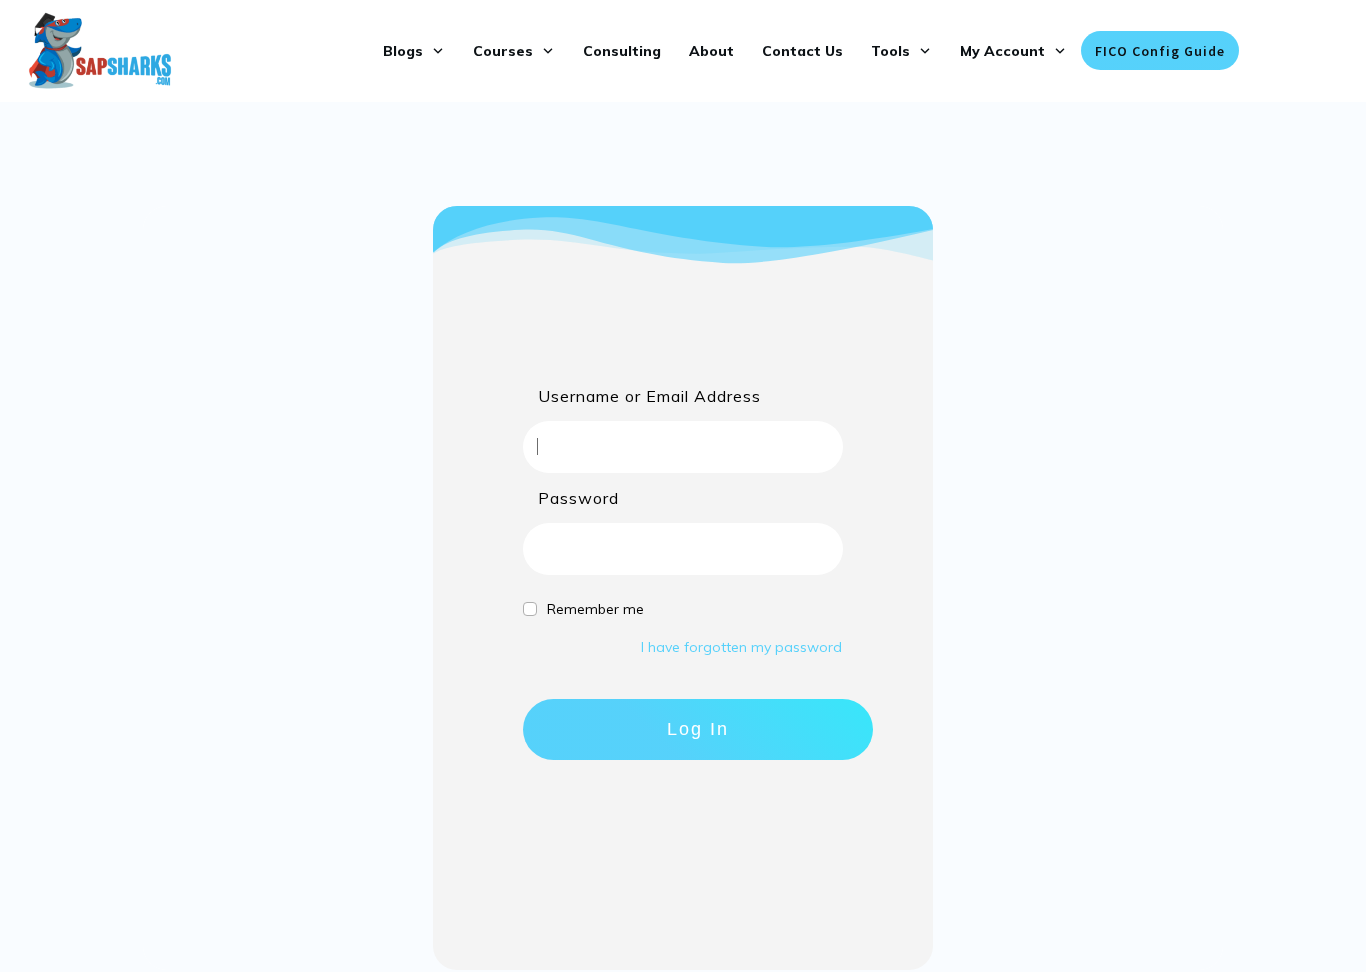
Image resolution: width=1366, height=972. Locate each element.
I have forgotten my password (741, 647)
